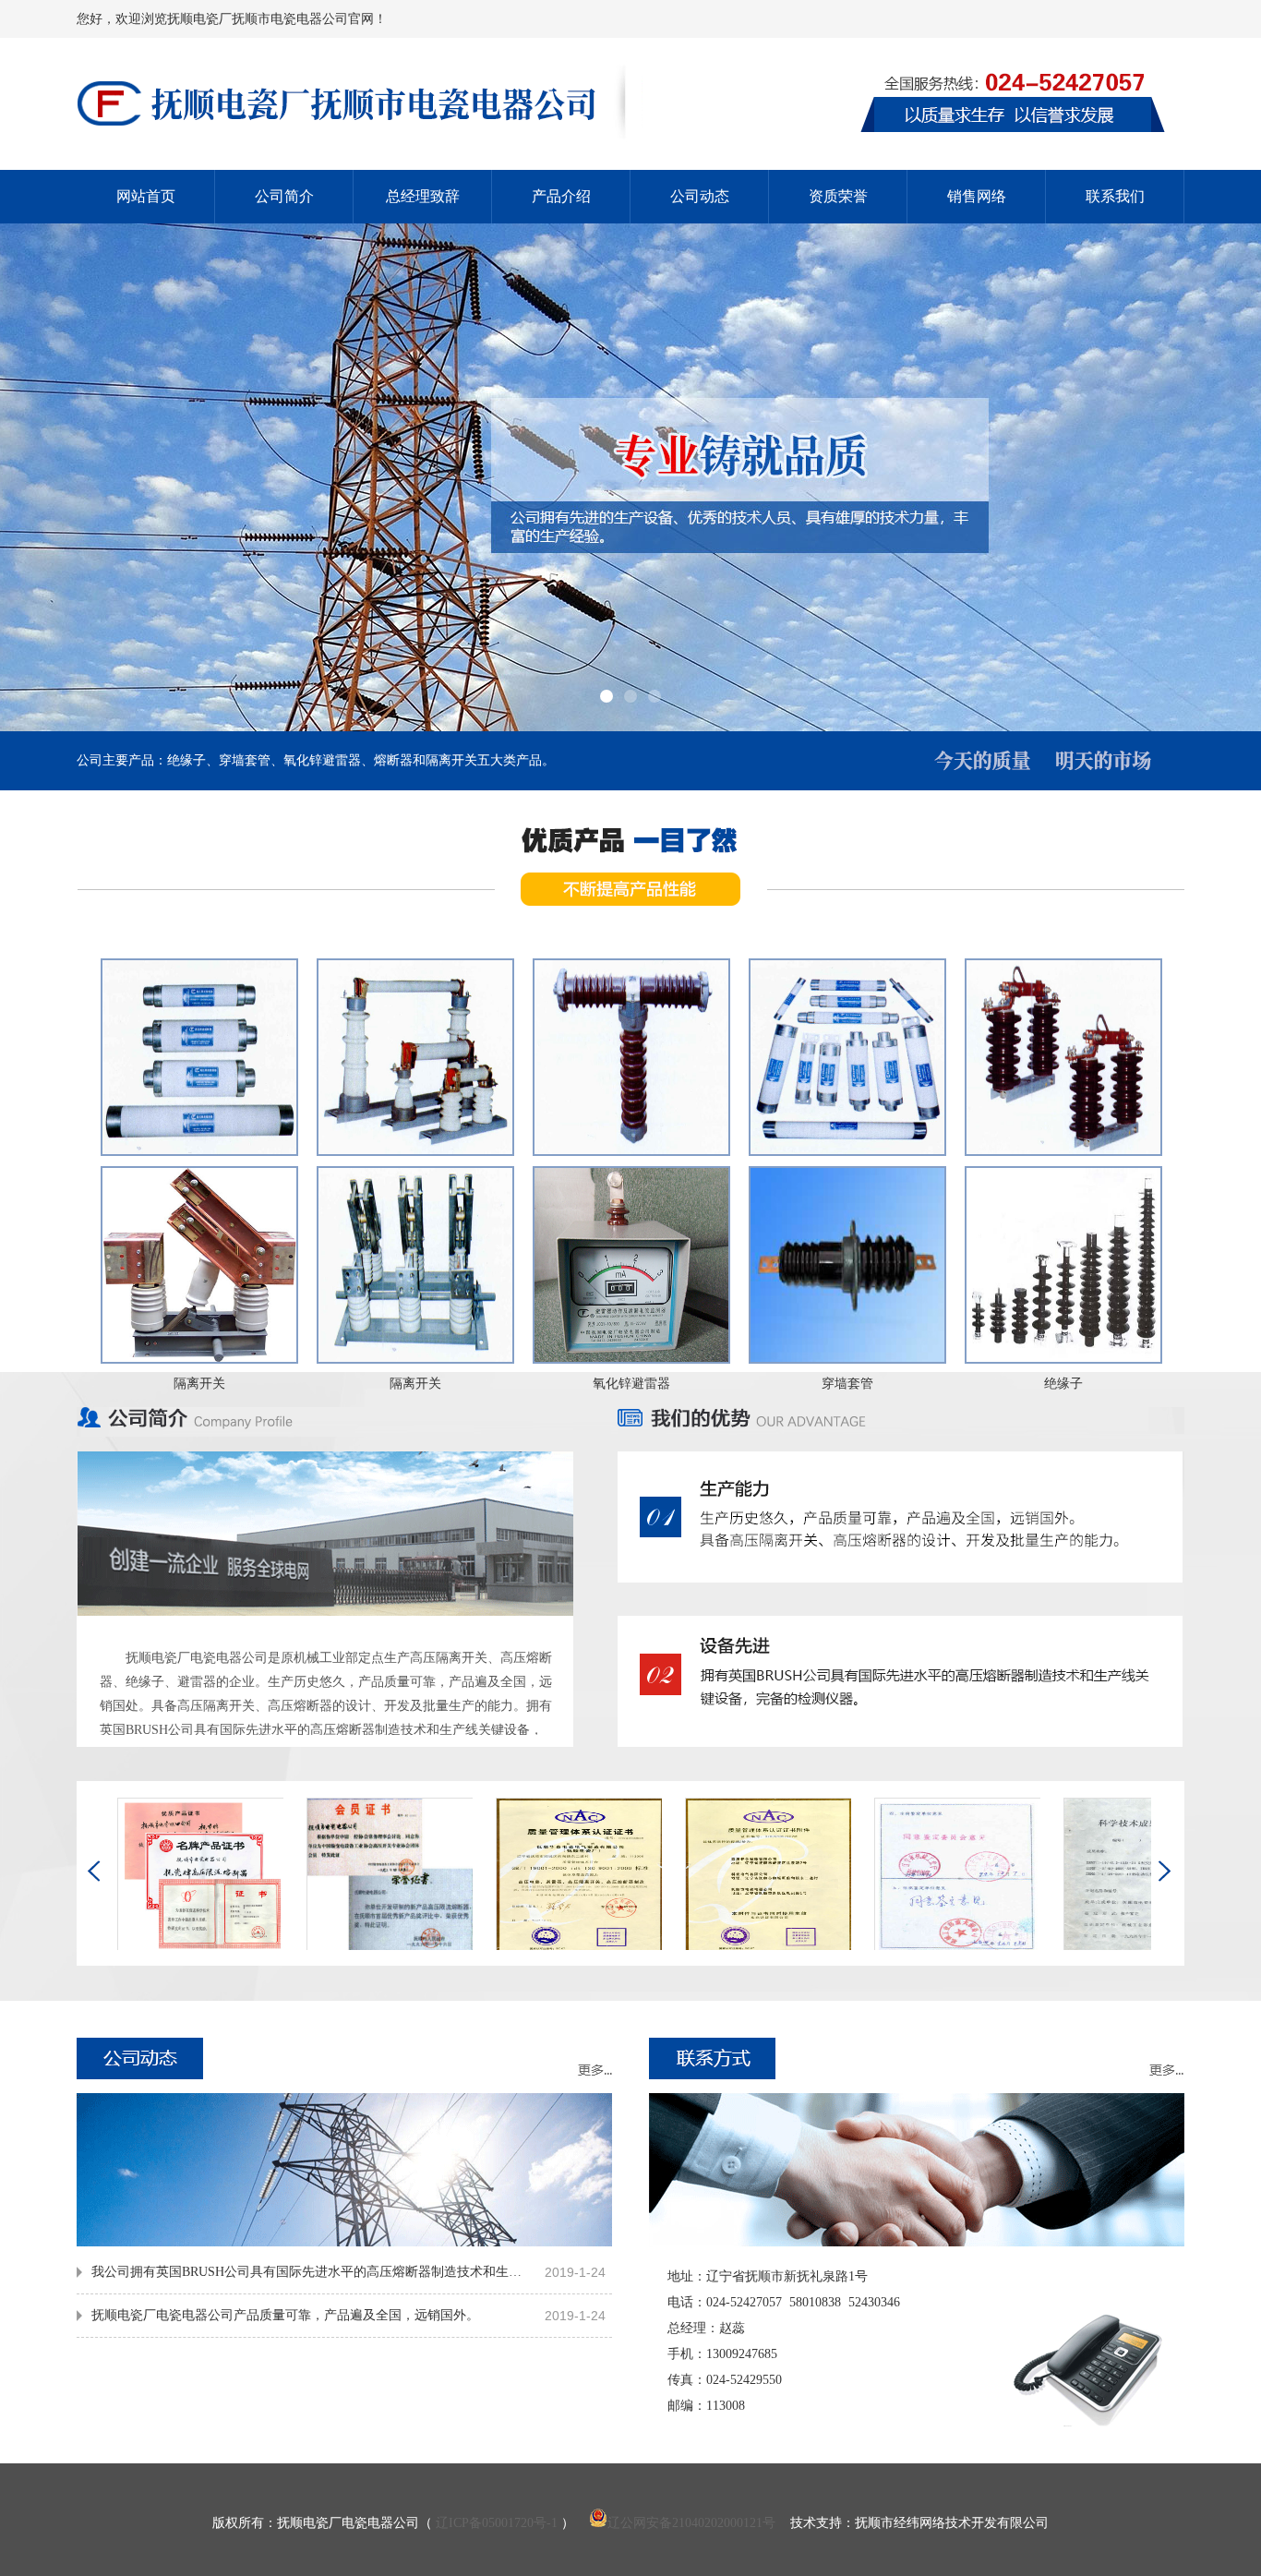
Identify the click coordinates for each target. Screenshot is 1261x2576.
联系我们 (1115, 196)
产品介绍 (561, 196)
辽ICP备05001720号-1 (497, 2523)
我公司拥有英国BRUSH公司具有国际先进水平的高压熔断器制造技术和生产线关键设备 (311, 2272)
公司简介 (284, 196)
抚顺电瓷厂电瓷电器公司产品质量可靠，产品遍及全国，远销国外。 (285, 2315)
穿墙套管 (847, 1384)
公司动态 (700, 196)
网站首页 (146, 196)
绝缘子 (1063, 1384)
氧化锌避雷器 (631, 1384)
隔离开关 (199, 1384)
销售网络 (977, 196)
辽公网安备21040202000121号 (691, 2523)
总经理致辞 (423, 196)
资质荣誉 (838, 196)
